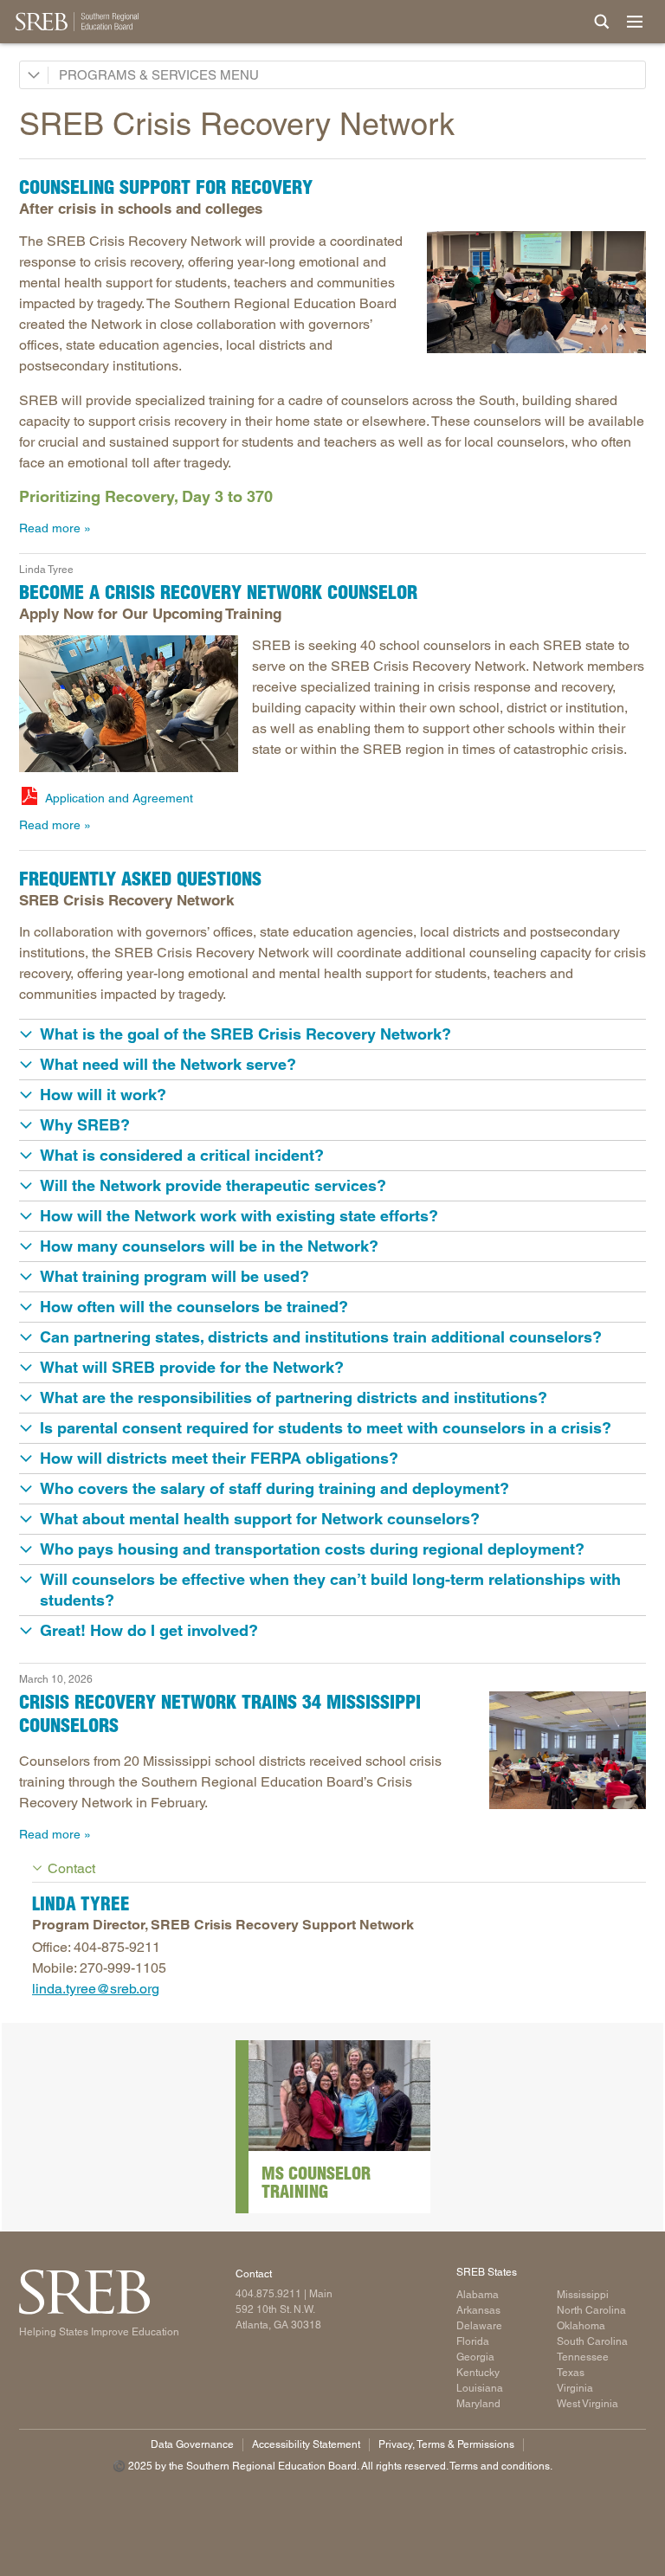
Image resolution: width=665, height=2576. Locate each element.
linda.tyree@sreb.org (96, 1989)
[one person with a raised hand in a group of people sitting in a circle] (129, 704)
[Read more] (339, 2096)
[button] (332, 1034)
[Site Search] (602, 22)
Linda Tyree (46, 570)
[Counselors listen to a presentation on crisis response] (568, 1750)
